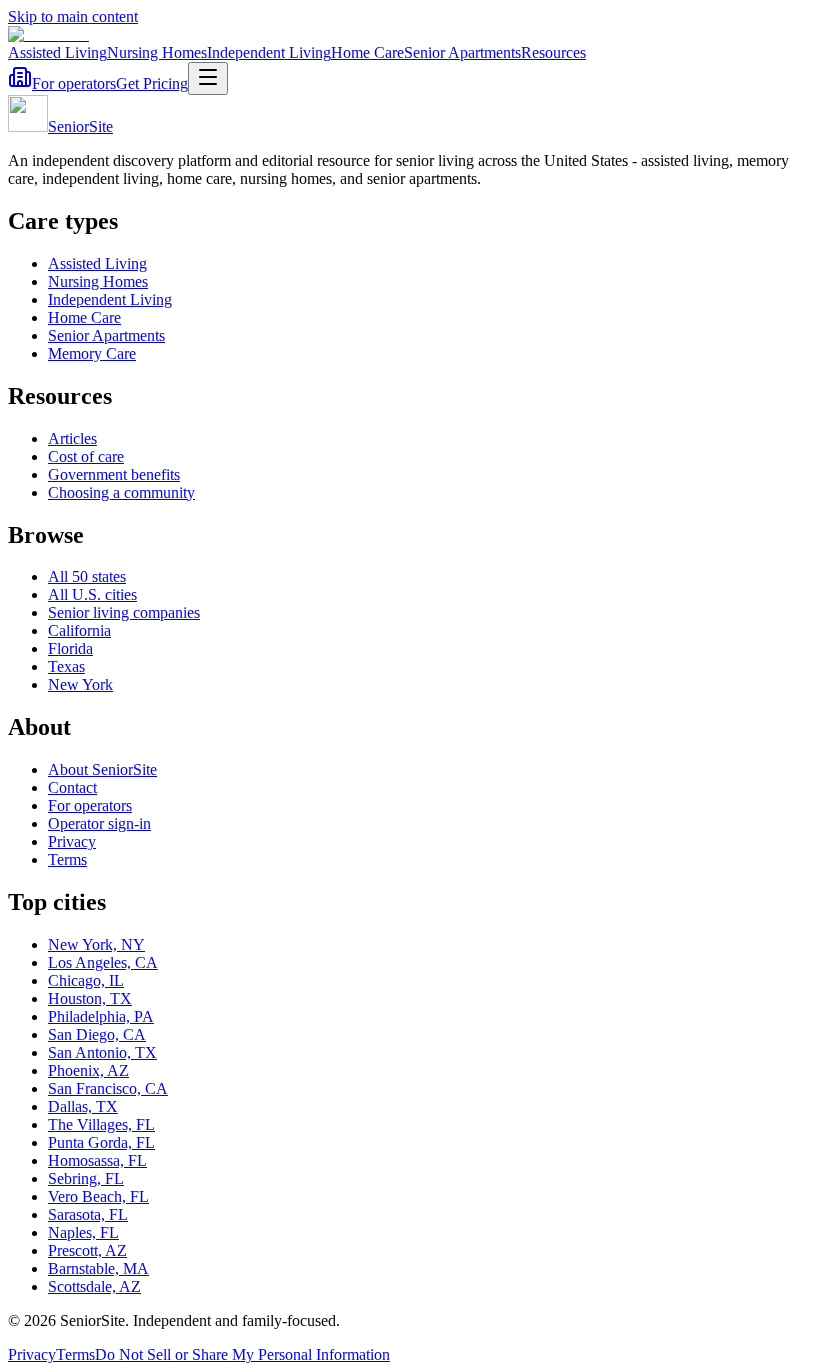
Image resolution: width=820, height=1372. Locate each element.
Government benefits (114, 474)
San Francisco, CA (108, 1088)
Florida (70, 648)
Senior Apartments (462, 52)
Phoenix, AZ (88, 1070)
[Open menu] (208, 78)
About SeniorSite (102, 769)
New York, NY (96, 944)
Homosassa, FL (97, 1160)
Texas (66, 666)
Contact (72, 787)
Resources (553, 52)
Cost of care (86, 456)
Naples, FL (83, 1232)
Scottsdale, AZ (94, 1286)
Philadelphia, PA (101, 1016)
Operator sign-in (99, 823)
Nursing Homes (157, 52)
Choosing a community (121, 492)
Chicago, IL (86, 980)
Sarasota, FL (88, 1214)
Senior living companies (124, 612)
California (79, 630)
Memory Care (92, 353)
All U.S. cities (92, 594)
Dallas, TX (83, 1106)
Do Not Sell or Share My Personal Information (242, 1354)
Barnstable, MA (98, 1268)
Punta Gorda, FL (101, 1142)
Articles (72, 438)
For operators (74, 83)
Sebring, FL (86, 1178)
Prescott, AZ (87, 1250)
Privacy (72, 841)
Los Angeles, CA (103, 962)
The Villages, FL (101, 1124)
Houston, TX (90, 998)
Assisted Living (57, 52)
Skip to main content (73, 16)
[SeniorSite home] (48, 34)
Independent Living (269, 52)
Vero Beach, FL (98, 1196)
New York (80, 684)
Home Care (367, 52)
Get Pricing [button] (152, 83)
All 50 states (87, 576)
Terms (67, 859)
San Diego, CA (97, 1034)
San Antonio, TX (102, 1052)
